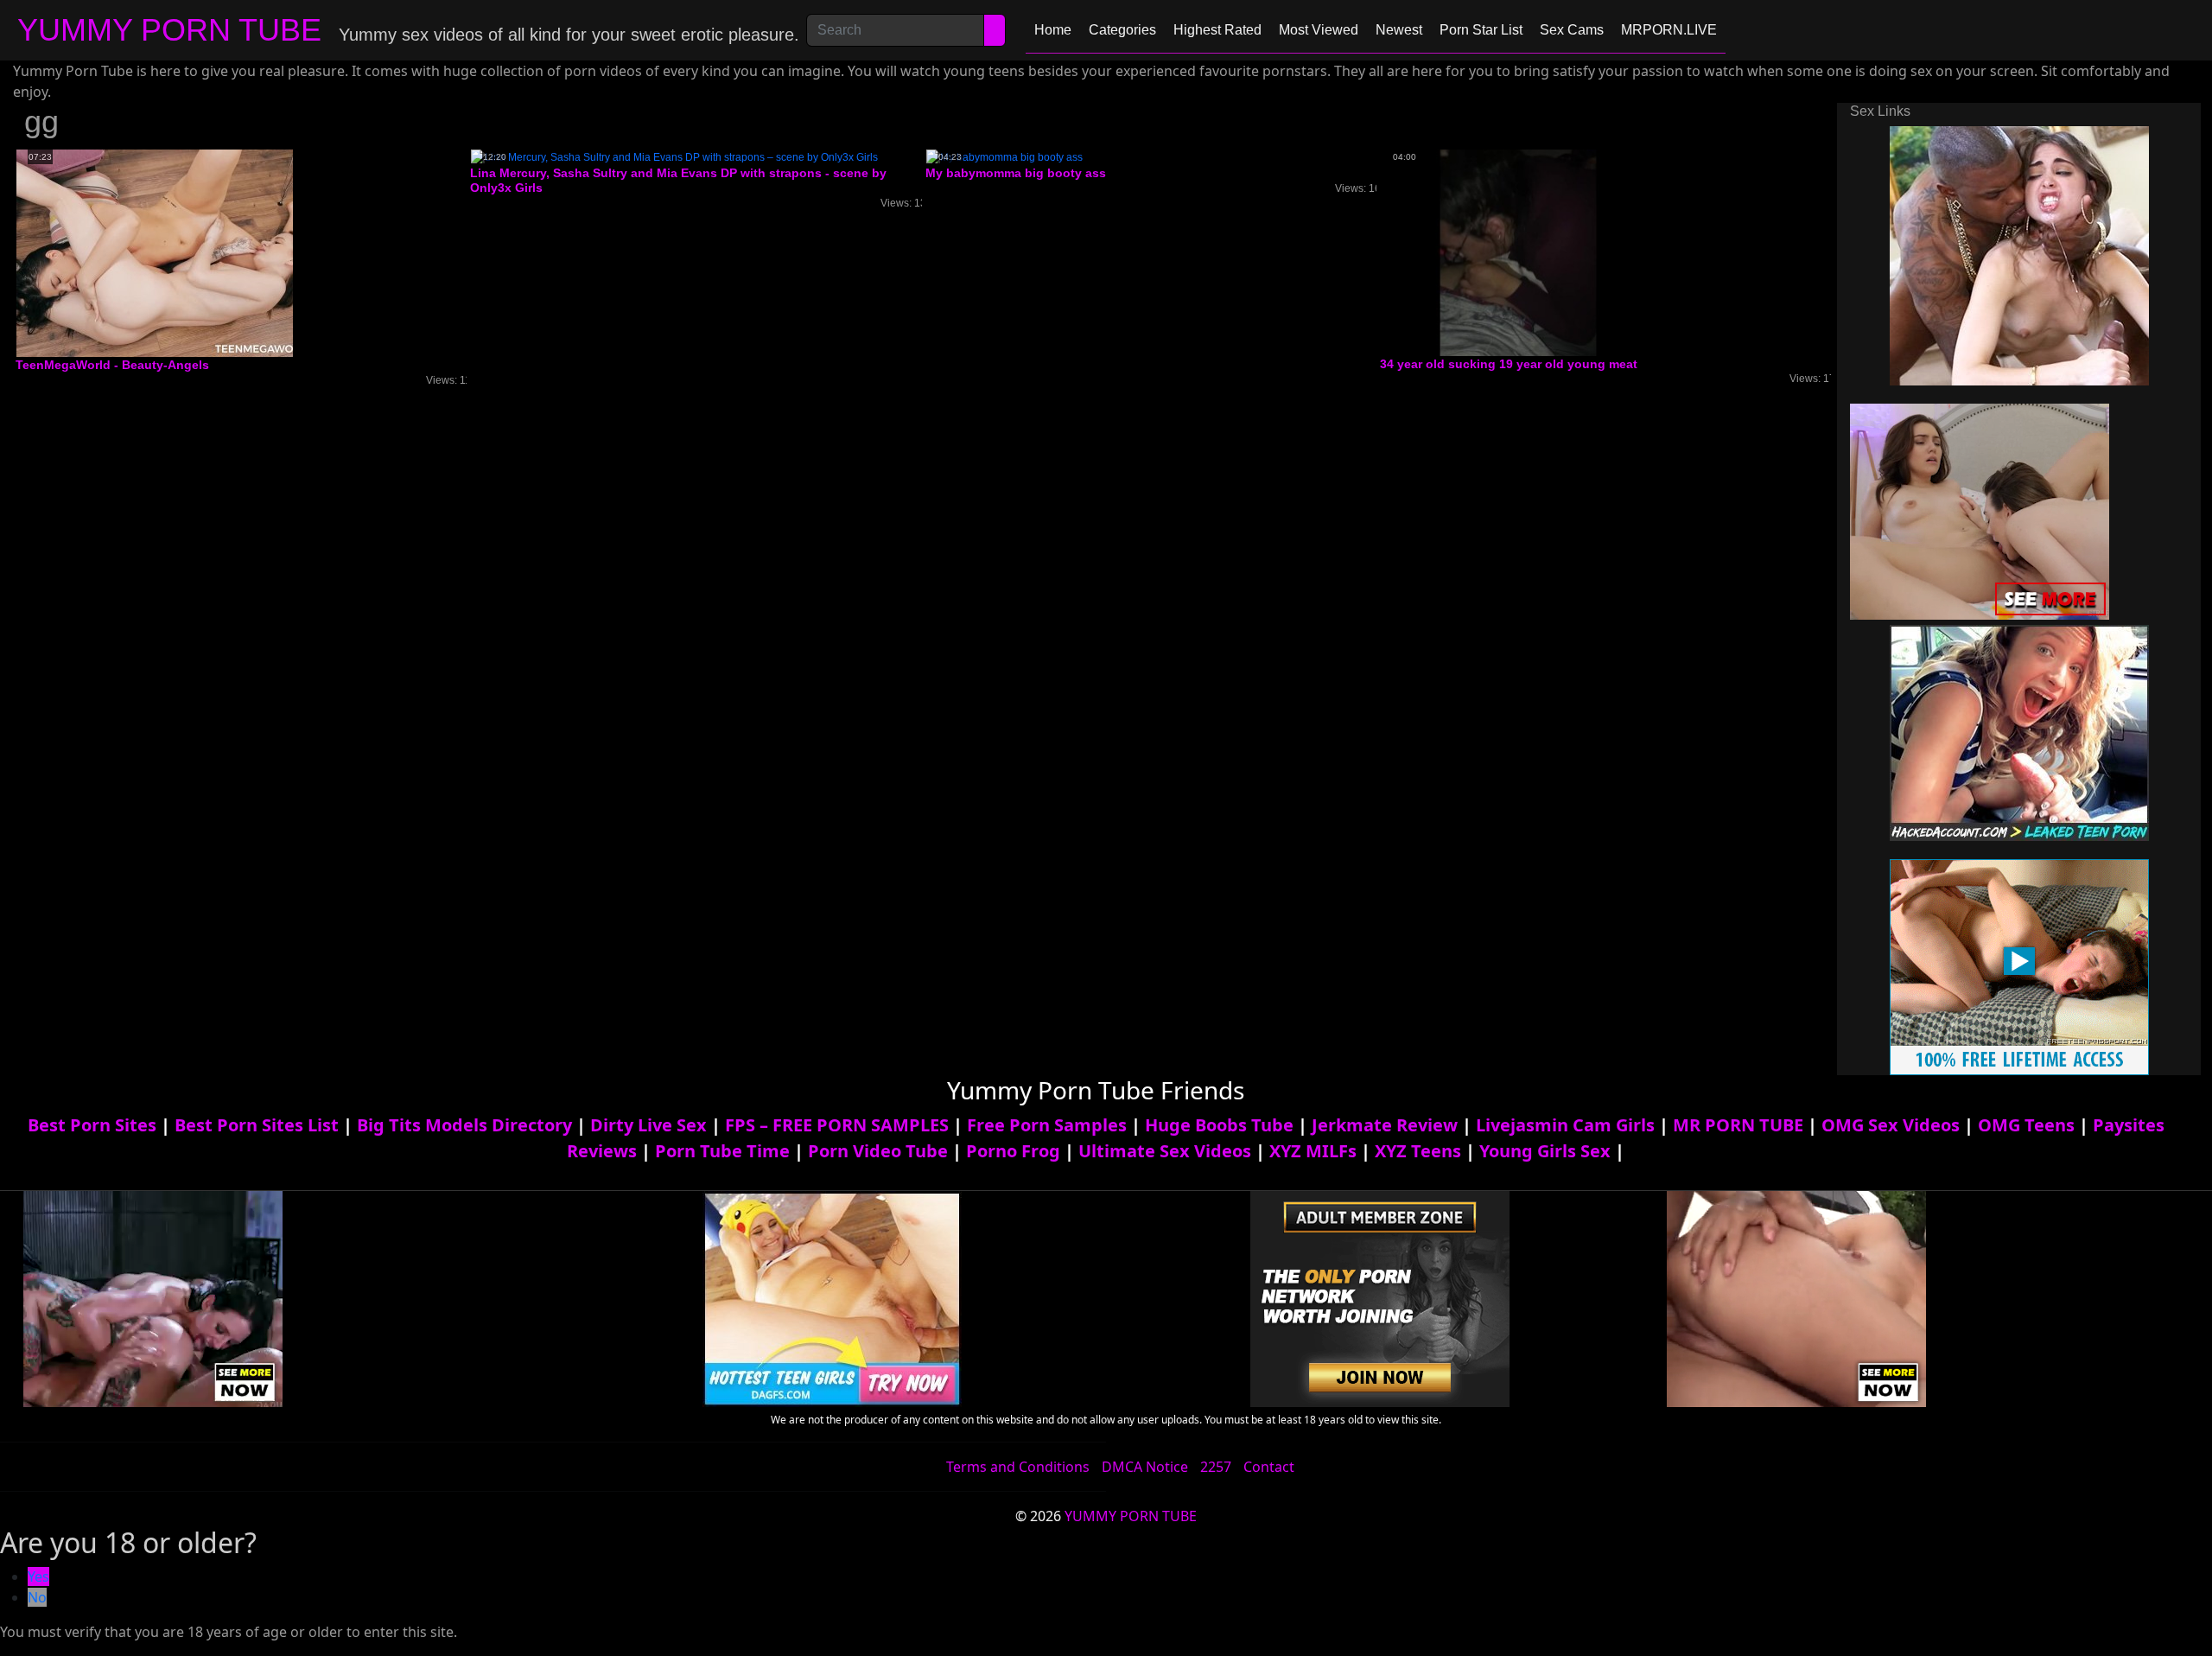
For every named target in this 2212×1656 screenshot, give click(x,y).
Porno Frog (1013, 1151)
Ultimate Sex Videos (1165, 1151)
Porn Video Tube (878, 1151)
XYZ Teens (1418, 1151)
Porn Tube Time (722, 1151)
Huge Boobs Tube (1219, 1125)
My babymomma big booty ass (1016, 173)
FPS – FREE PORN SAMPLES (837, 1125)
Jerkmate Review (1385, 1125)
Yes (38, 1576)
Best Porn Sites (92, 1125)
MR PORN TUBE (1738, 1125)
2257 (1216, 1467)
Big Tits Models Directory (464, 1125)
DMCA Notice (1145, 1467)
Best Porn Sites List (257, 1125)
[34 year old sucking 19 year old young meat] (1518, 252)
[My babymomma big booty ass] (1004, 156)
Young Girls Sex (1545, 1151)
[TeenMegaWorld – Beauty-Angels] (155, 252)
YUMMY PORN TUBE (169, 30)
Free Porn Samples (1047, 1125)
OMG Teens (2026, 1125)
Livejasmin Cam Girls (1565, 1125)
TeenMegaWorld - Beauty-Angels (112, 365)
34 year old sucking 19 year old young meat (1509, 364)
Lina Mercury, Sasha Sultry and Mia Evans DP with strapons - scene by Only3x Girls (678, 180)
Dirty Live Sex (648, 1125)
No (37, 1597)
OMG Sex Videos (1891, 1125)
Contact (1269, 1467)
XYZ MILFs (1313, 1151)
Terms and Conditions (1018, 1467)
